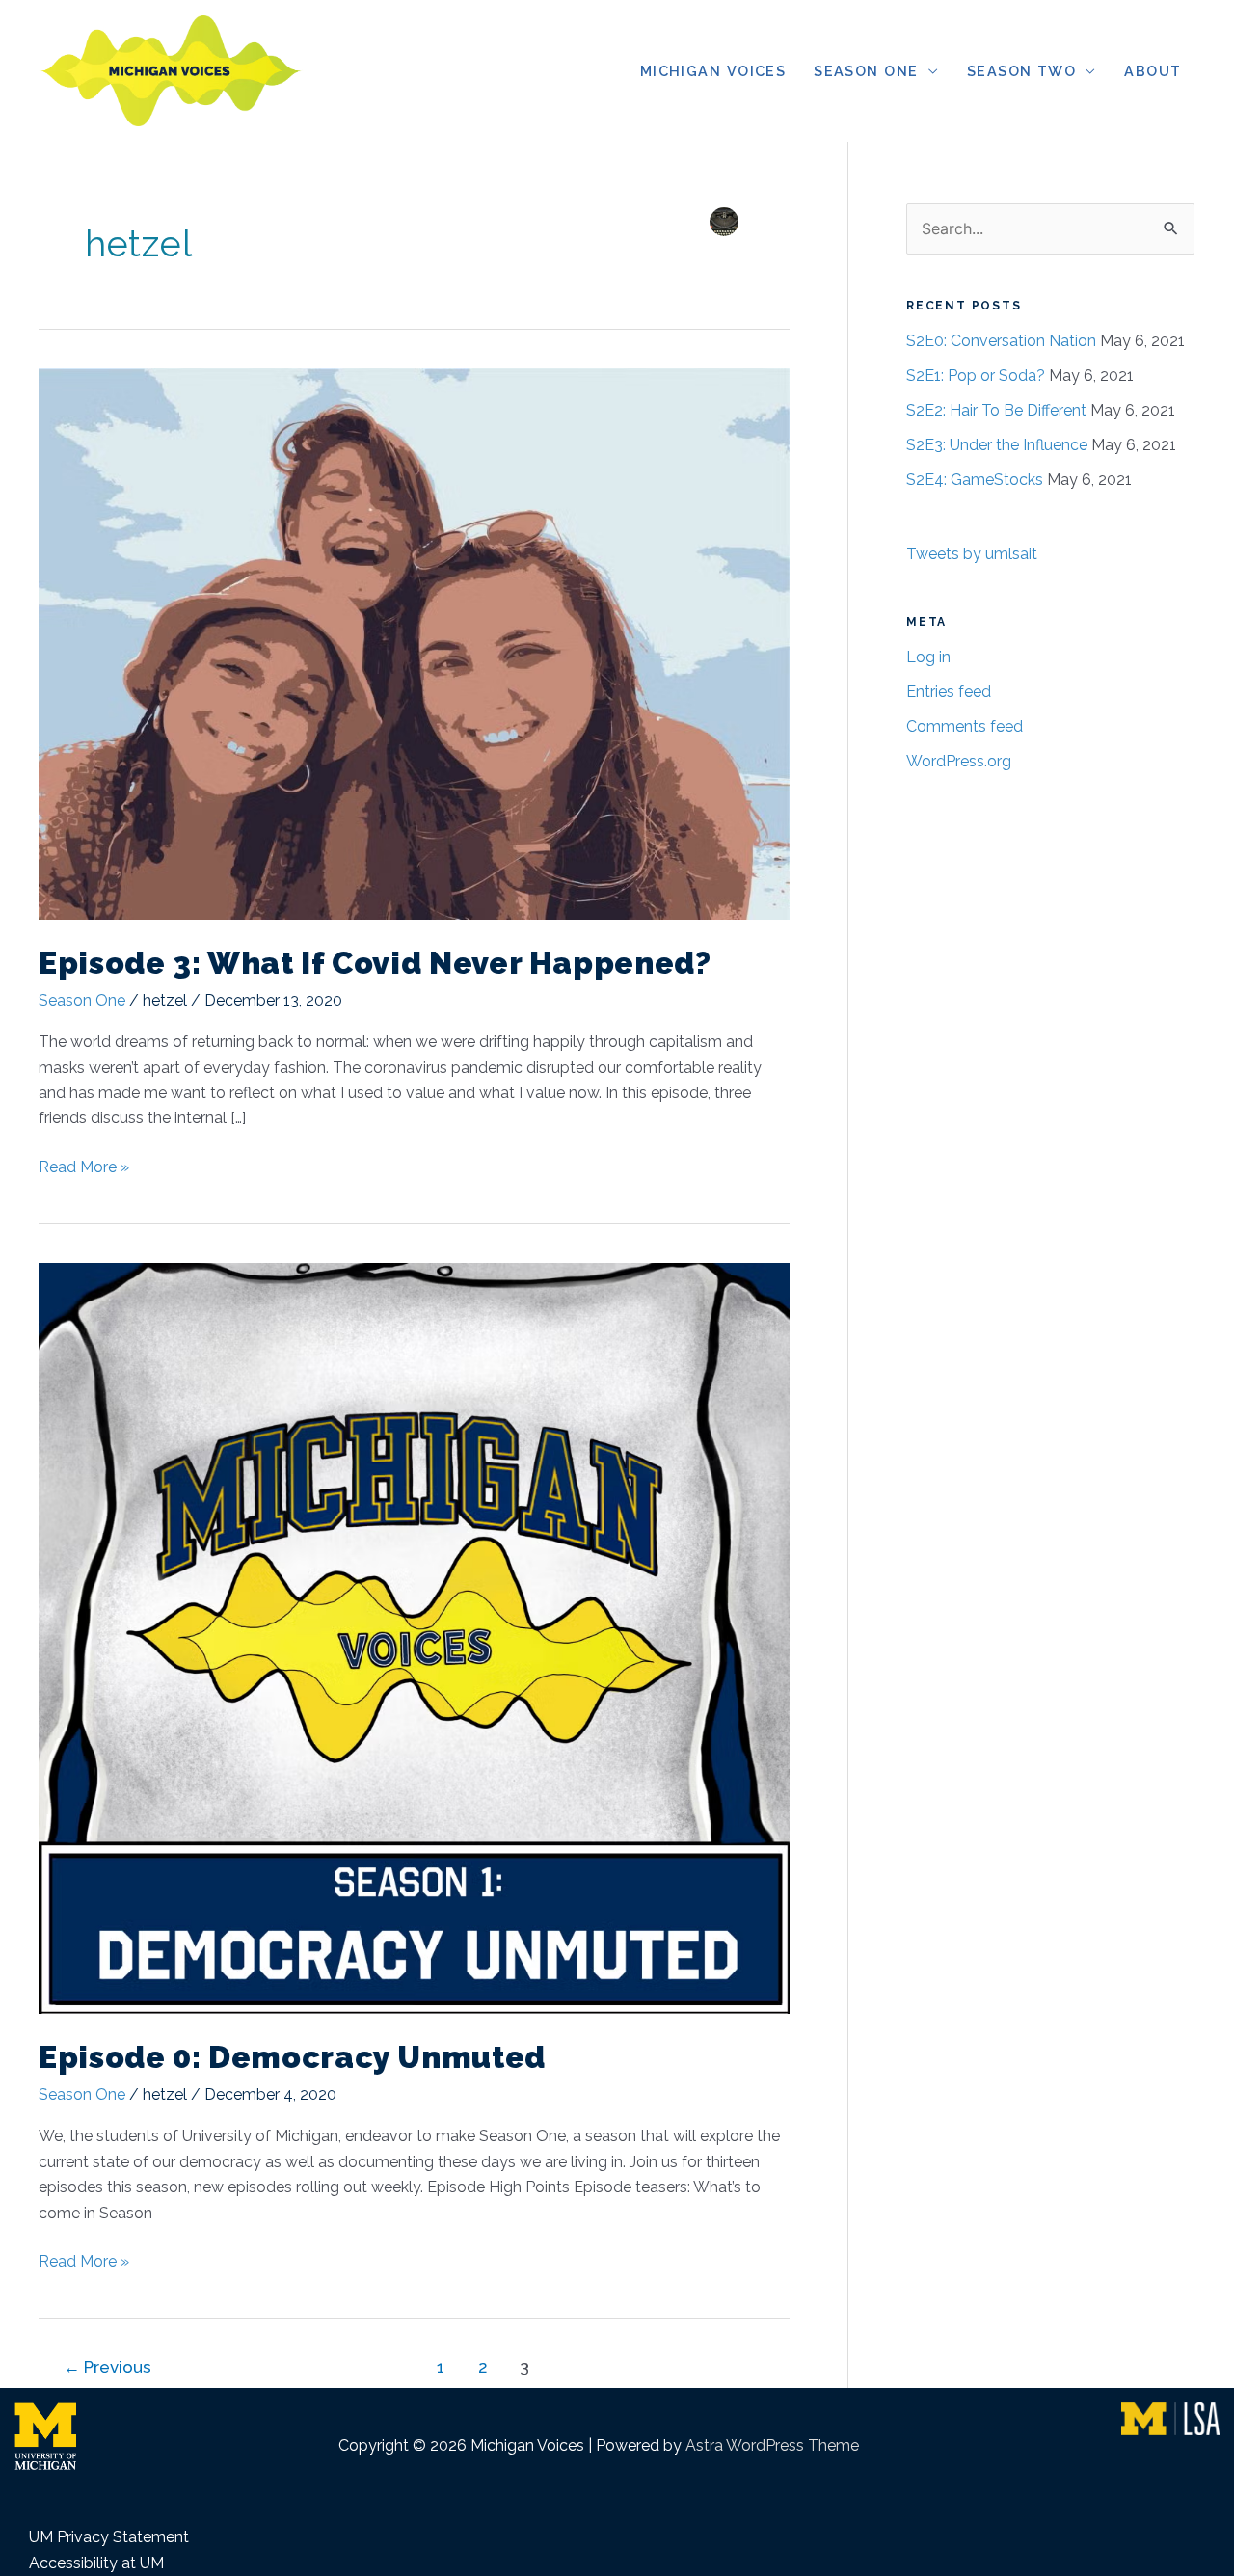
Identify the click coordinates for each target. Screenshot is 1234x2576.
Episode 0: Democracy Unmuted (292, 2057)
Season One (866, 71)
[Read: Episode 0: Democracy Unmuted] (414, 1637)
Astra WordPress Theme (772, 2445)
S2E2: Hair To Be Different (996, 410)
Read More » (84, 1168)
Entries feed (949, 692)
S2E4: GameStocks (975, 480)
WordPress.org (959, 761)
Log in (928, 657)
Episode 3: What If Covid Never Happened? (375, 963)
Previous (107, 2367)
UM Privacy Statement (109, 2537)
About (1153, 71)
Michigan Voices (713, 71)
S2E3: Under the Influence (997, 445)
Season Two (1021, 71)
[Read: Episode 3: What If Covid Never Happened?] (414, 643)
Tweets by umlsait (972, 554)
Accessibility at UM (96, 2563)
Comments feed (965, 726)
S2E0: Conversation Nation (1001, 341)
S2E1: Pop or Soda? (976, 376)
